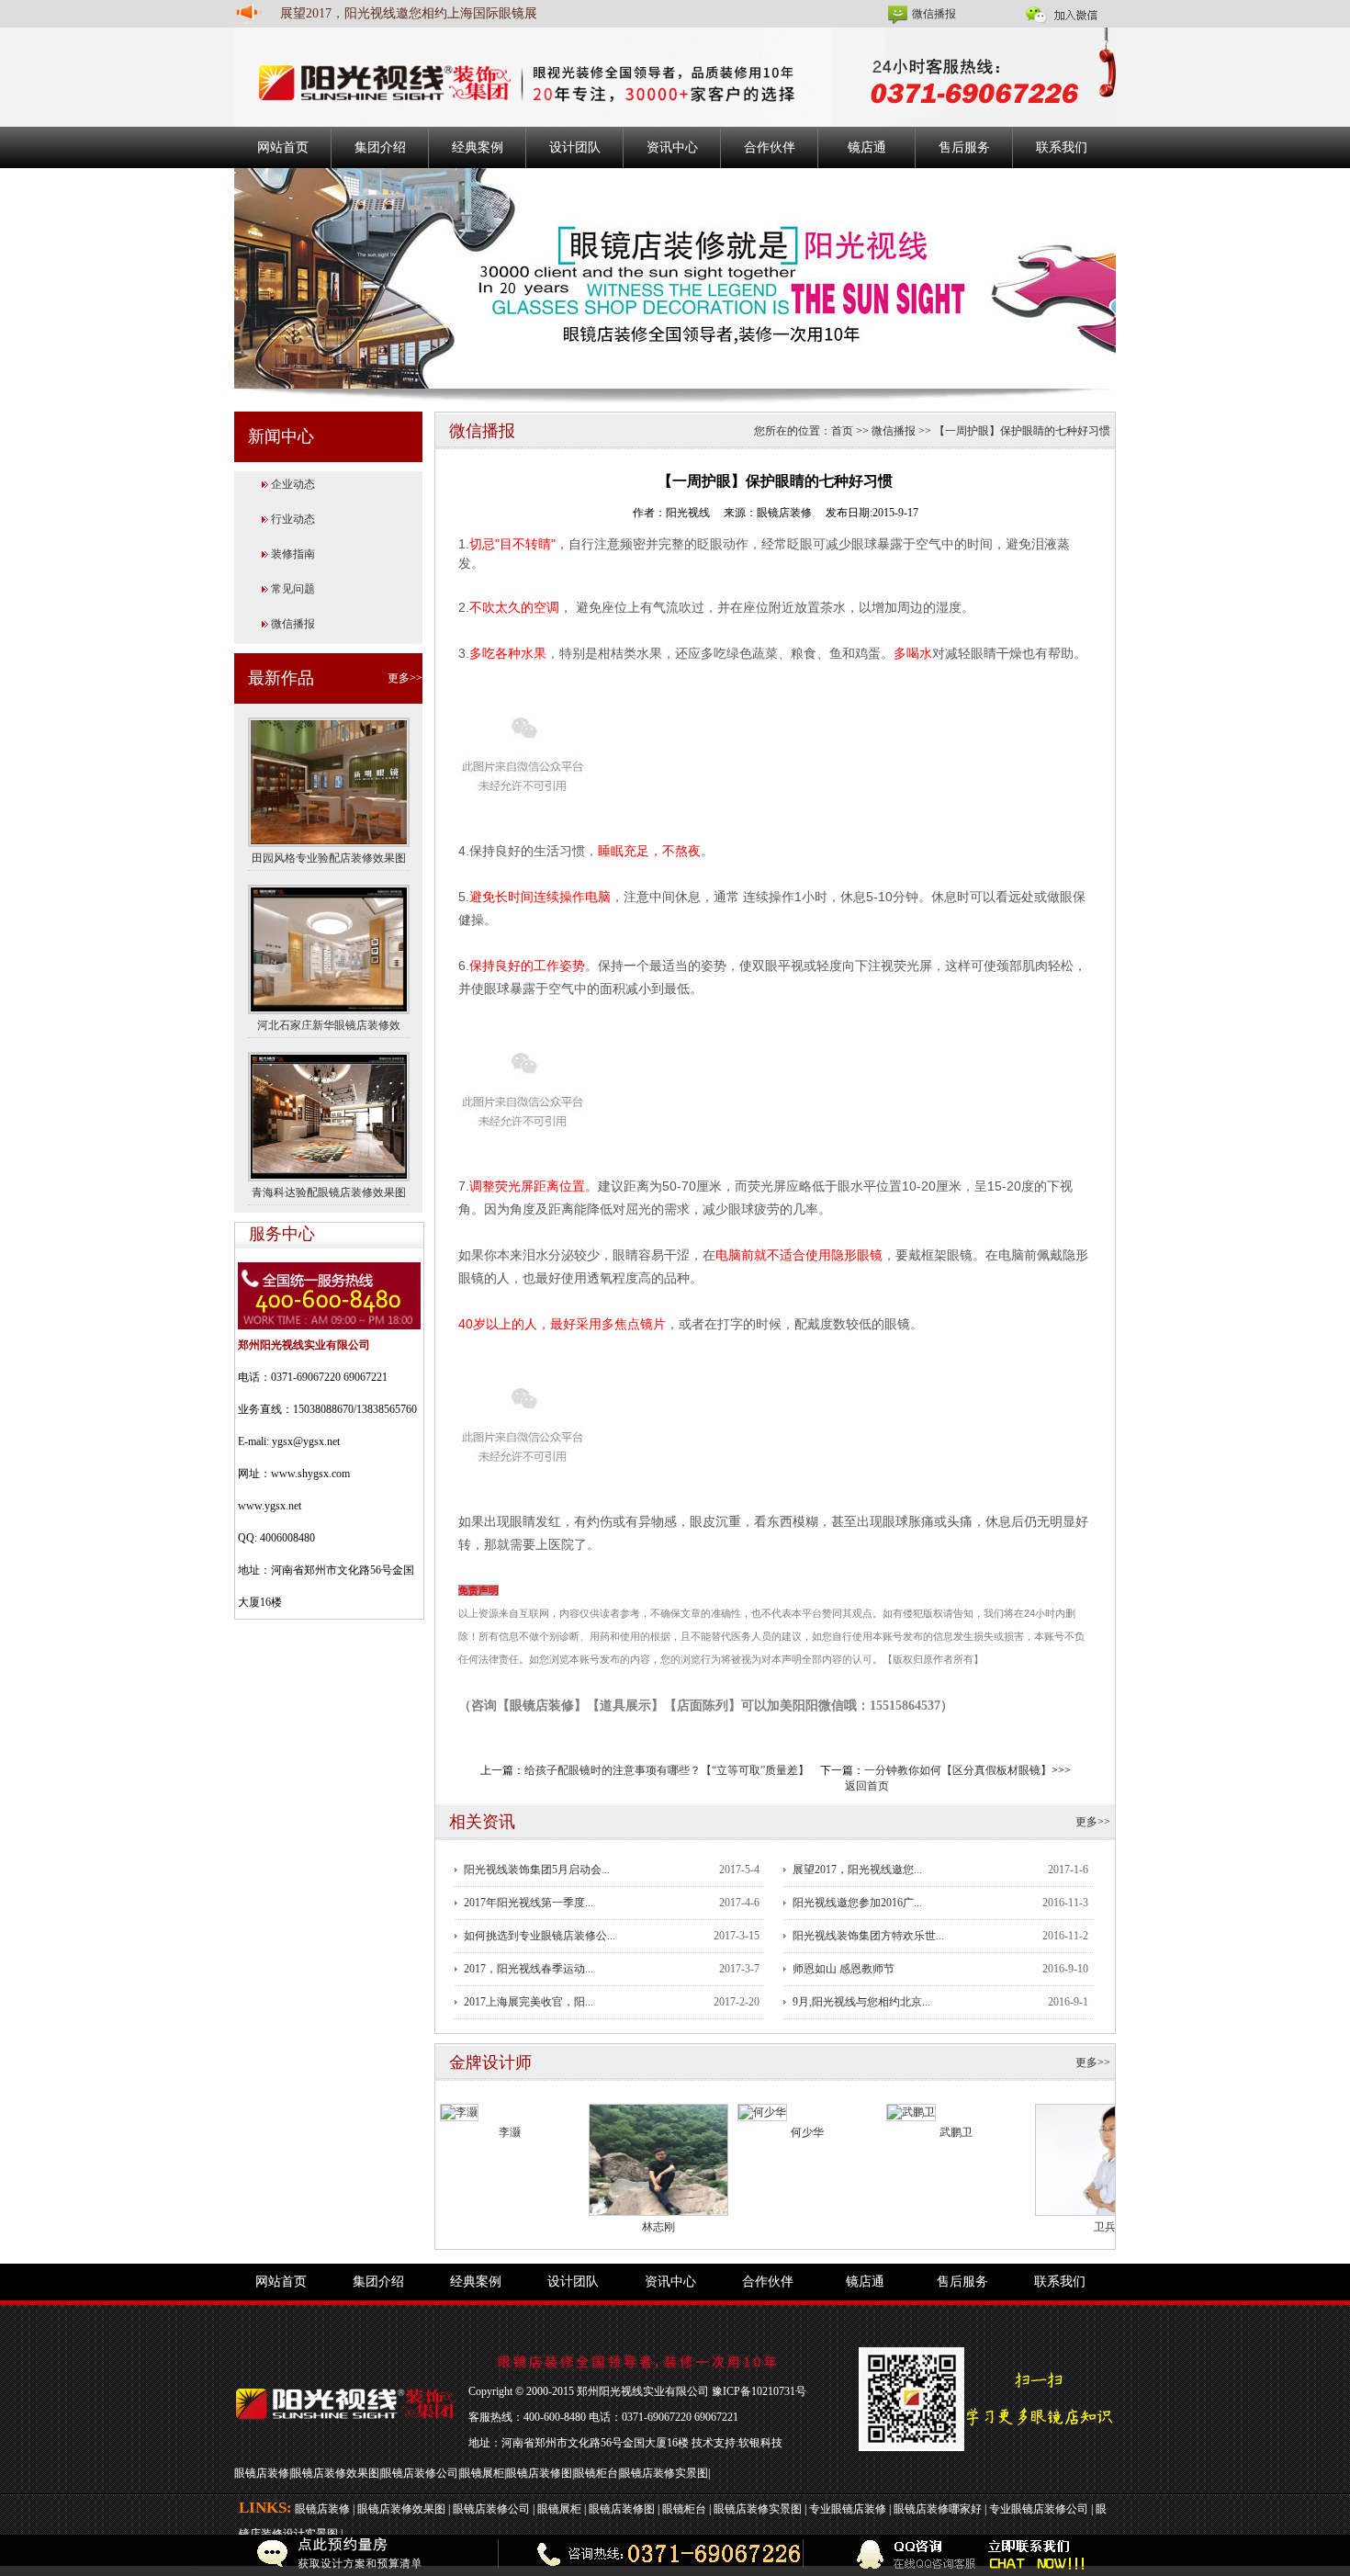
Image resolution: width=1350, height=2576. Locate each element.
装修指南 (293, 554)
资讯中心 (672, 147)
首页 (842, 431)
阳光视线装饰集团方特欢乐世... (868, 1936)
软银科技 (760, 2443)
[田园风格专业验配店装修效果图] (329, 781)
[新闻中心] (675, 277)
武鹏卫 (956, 2132)
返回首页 (867, 1786)
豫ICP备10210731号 (759, 2391)
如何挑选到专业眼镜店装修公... (540, 1936)
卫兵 (1105, 2227)
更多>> (405, 678)
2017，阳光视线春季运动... (529, 1969)
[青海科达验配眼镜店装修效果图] (329, 1115)
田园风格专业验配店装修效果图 (329, 858)
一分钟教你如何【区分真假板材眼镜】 (958, 1770)
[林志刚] (658, 2159)
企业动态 (293, 484)
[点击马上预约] (315, 2555)
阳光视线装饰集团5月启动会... (537, 1870)
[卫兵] (1105, 2159)
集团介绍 (380, 147)
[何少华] (762, 2111)
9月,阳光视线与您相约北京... (861, 2002)
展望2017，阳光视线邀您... (857, 1870)
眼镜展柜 (482, 2473)
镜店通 (867, 147)
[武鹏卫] (911, 2111)
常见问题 (293, 589)
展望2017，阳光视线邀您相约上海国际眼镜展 (409, 13)
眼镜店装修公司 (420, 2473)
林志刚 (658, 2227)
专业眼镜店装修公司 (1039, 2509)
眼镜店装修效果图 (335, 2473)
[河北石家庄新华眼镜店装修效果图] (329, 948)
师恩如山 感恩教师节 (844, 1969)
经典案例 (478, 147)
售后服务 (964, 147)
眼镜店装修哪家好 (938, 2509)
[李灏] (459, 2111)
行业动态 (293, 519)
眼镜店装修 (262, 2473)
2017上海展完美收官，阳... (529, 2002)
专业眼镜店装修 (848, 2509)
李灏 (510, 2132)
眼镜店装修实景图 (664, 2473)
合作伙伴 (770, 147)
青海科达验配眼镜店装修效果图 (329, 1192)
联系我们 (1062, 147)
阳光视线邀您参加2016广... (857, 1903)
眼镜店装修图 (539, 2473)
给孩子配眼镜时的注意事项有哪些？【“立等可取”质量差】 (667, 1770)
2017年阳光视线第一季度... (529, 1903)
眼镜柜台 (596, 2473)
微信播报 (934, 14)
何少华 (807, 2132)
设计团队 (575, 147)
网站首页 (283, 147)
